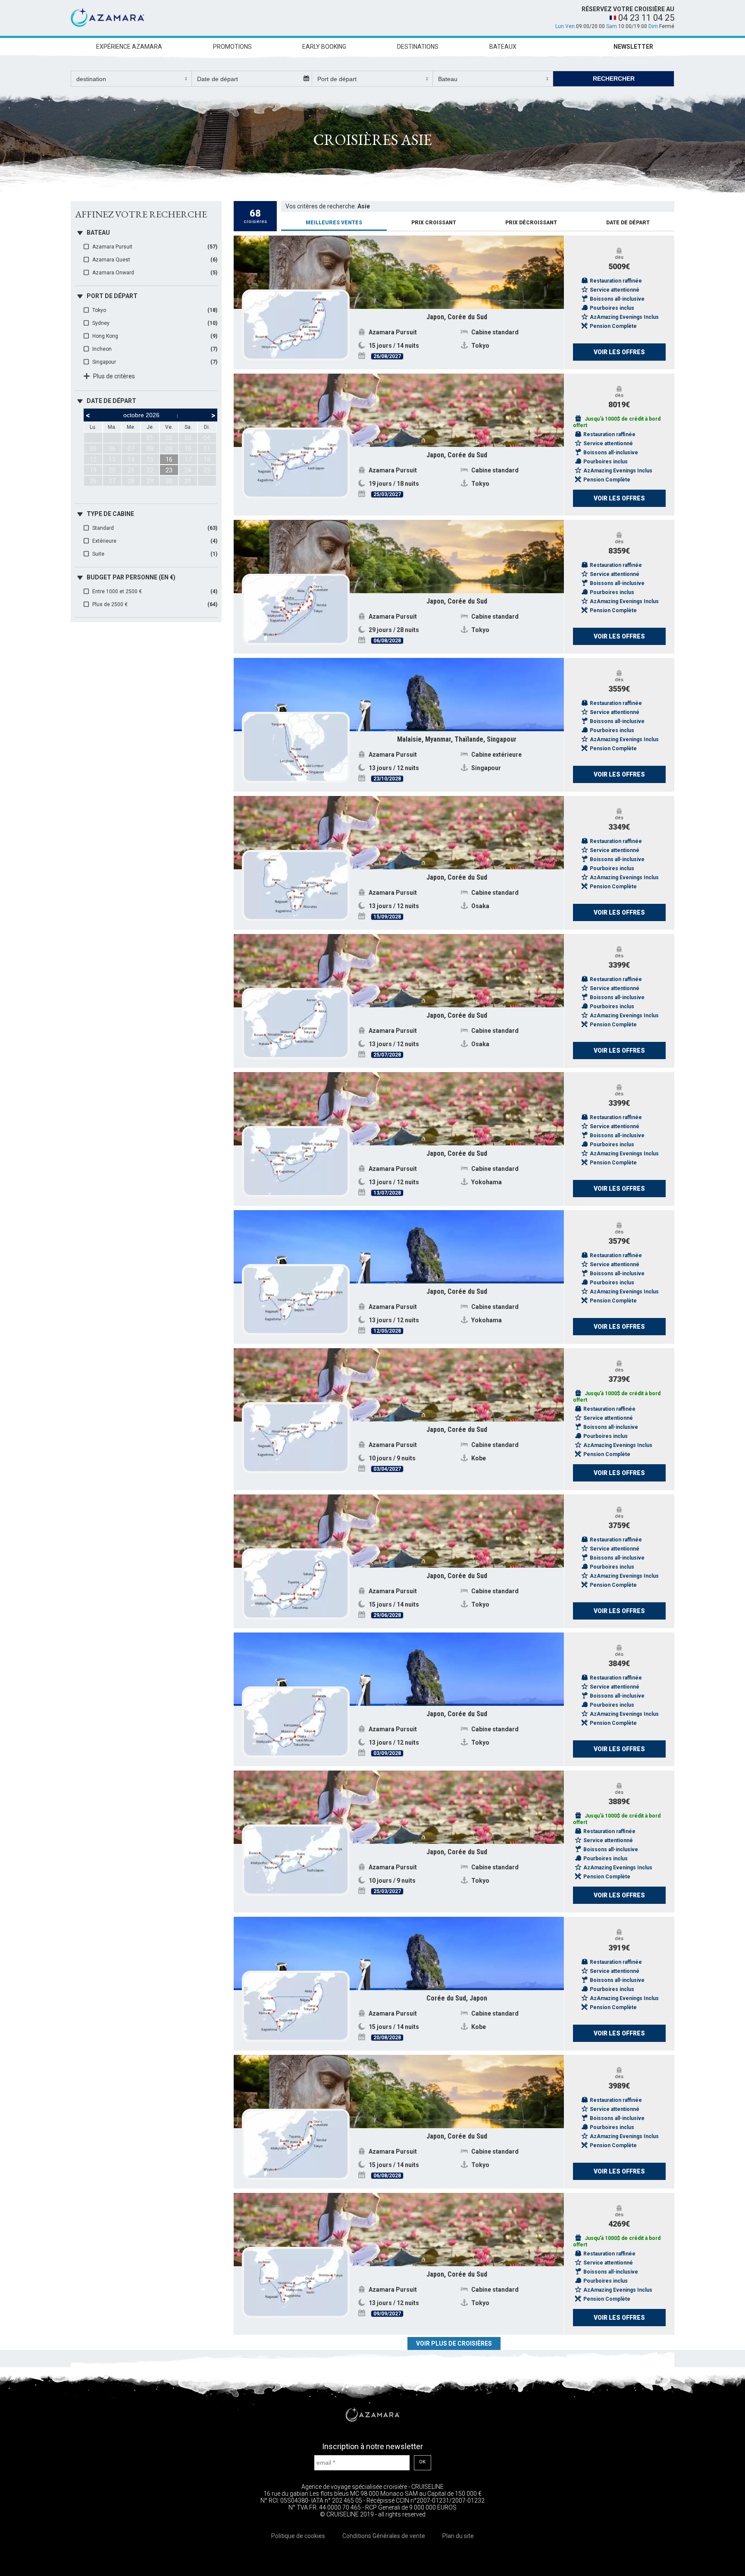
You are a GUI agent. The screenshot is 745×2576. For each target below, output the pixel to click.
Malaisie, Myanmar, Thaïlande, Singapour (457, 739)
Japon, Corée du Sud (457, 317)
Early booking (324, 47)
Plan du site (458, 2536)
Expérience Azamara (129, 47)
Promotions (232, 47)
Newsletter (633, 47)
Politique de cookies (298, 2536)
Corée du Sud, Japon (457, 1998)
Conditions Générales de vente (384, 2536)
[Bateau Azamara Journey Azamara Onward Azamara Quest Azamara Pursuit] (493, 79)
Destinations (418, 47)
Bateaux (503, 47)
